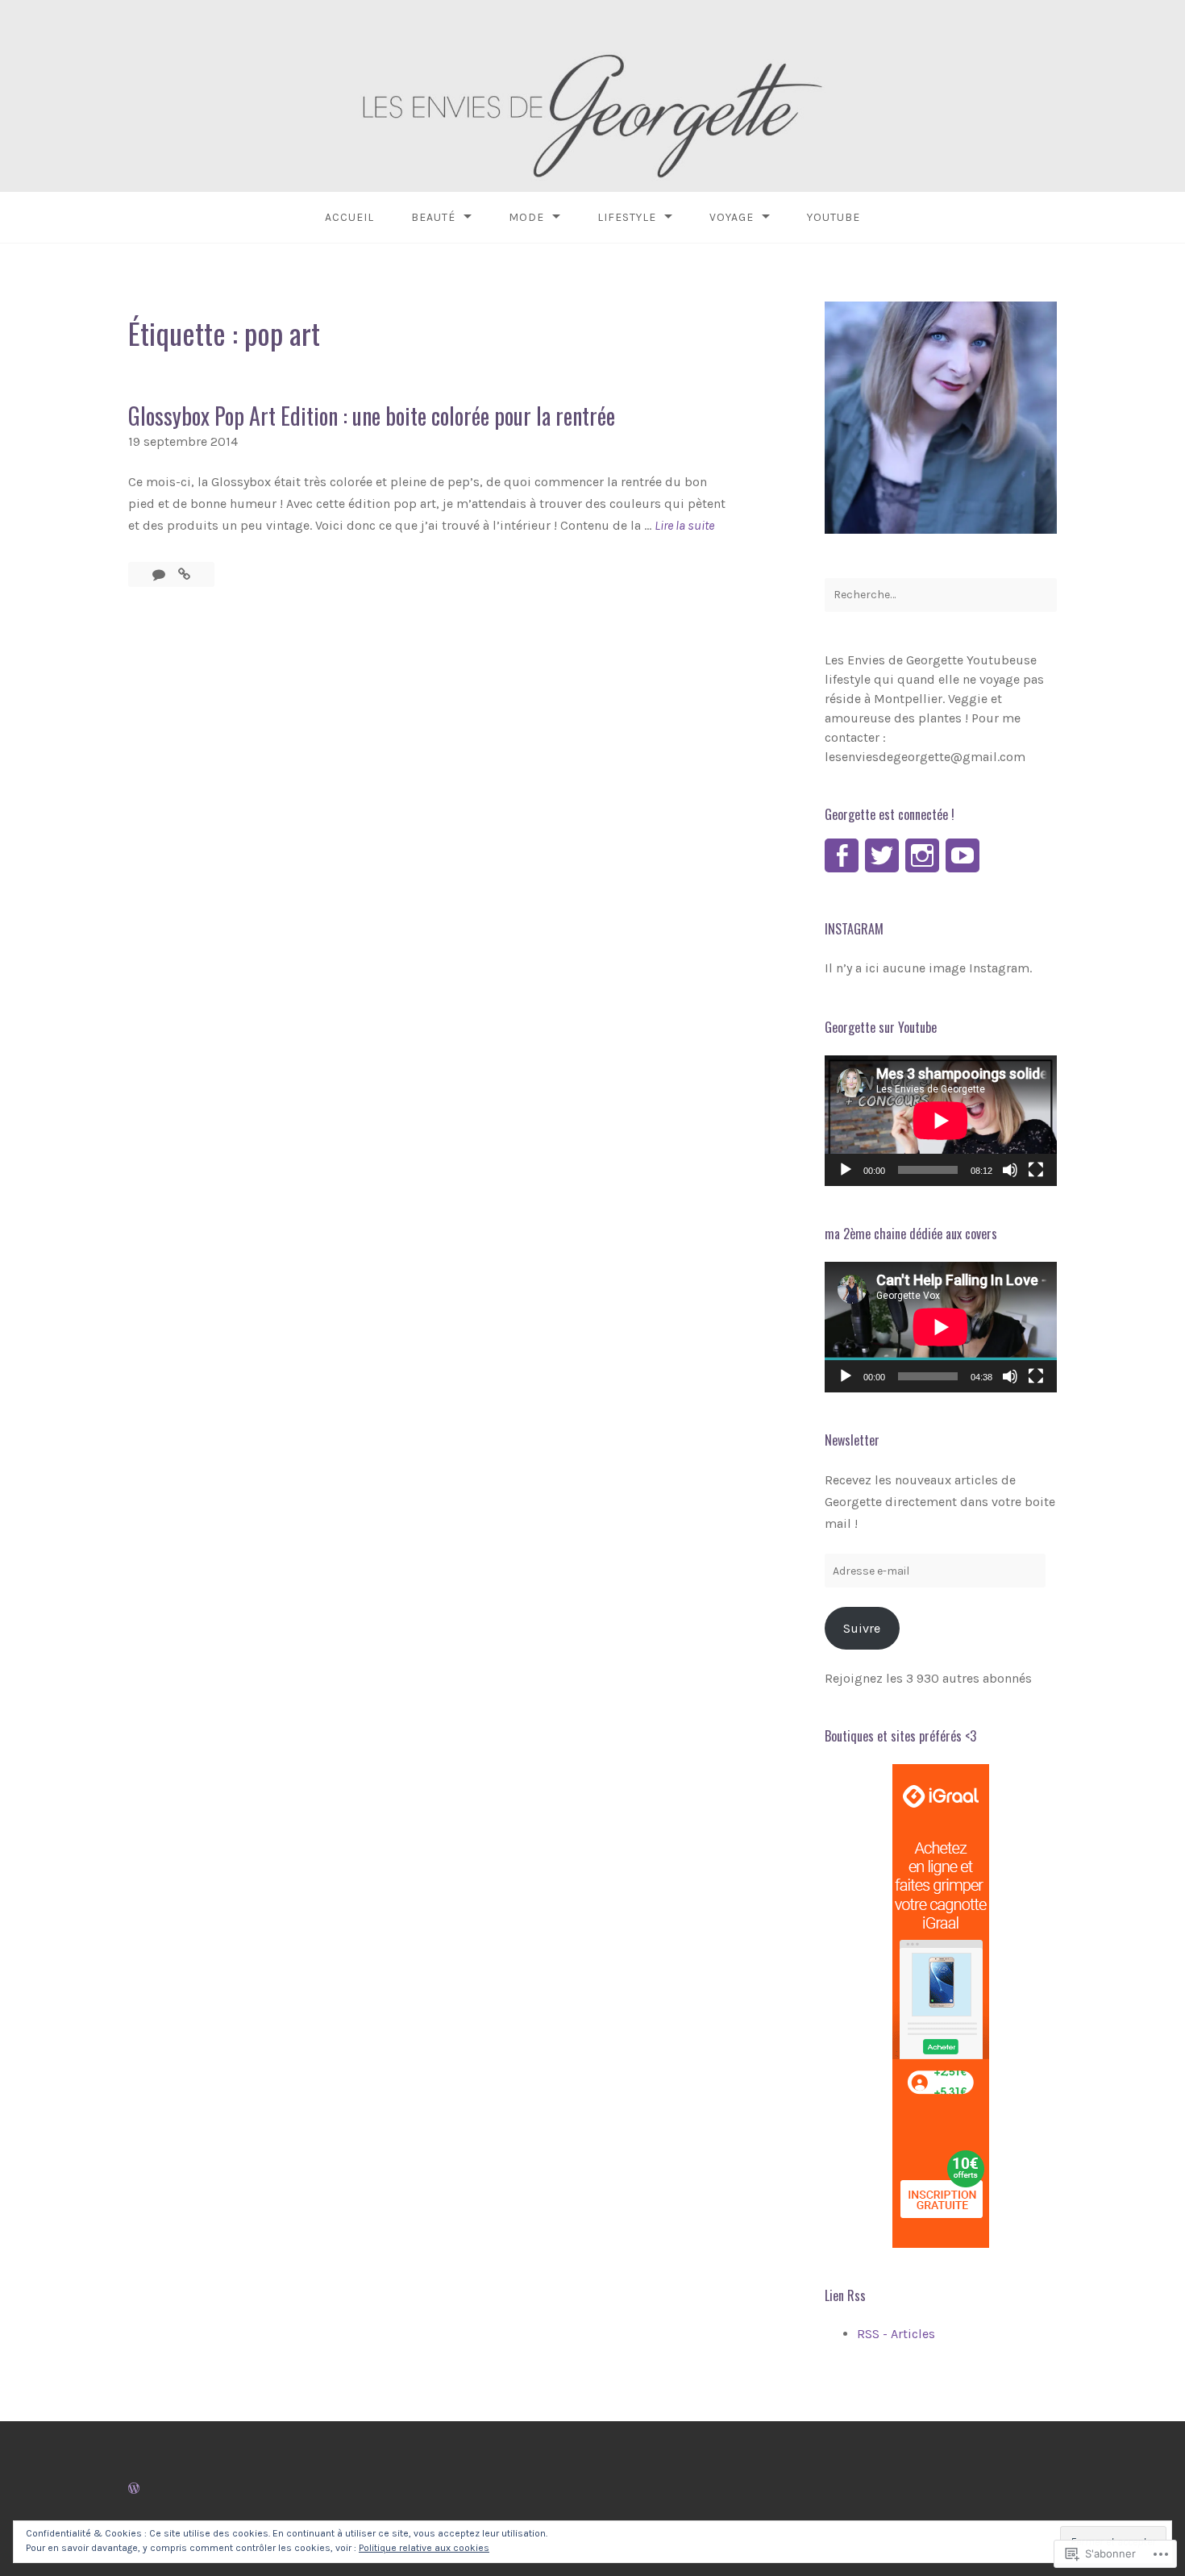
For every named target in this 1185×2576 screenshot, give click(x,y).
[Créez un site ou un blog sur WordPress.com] (134, 2489)
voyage (732, 217)
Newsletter (852, 1440)
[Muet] (1010, 1170)
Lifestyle (627, 217)
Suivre (862, 1628)
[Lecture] (846, 1170)
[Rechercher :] (941, 595)
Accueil (349, 217)
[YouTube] (963, 855)
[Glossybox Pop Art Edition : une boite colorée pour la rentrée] (184, 574)
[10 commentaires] (160, 574)
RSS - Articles (896, 2334)
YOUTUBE (834, 217)
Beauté (433, 217)
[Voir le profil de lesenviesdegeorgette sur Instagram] (922, 855)
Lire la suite (684, 526)
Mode (526, 217)
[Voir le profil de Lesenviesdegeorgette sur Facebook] (842, 855)
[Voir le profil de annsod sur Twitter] (882, 855)
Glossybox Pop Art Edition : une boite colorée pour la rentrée (372, 416)
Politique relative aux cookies (424, 2548)
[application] (941, 1121)
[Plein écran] (1036, 1170)
